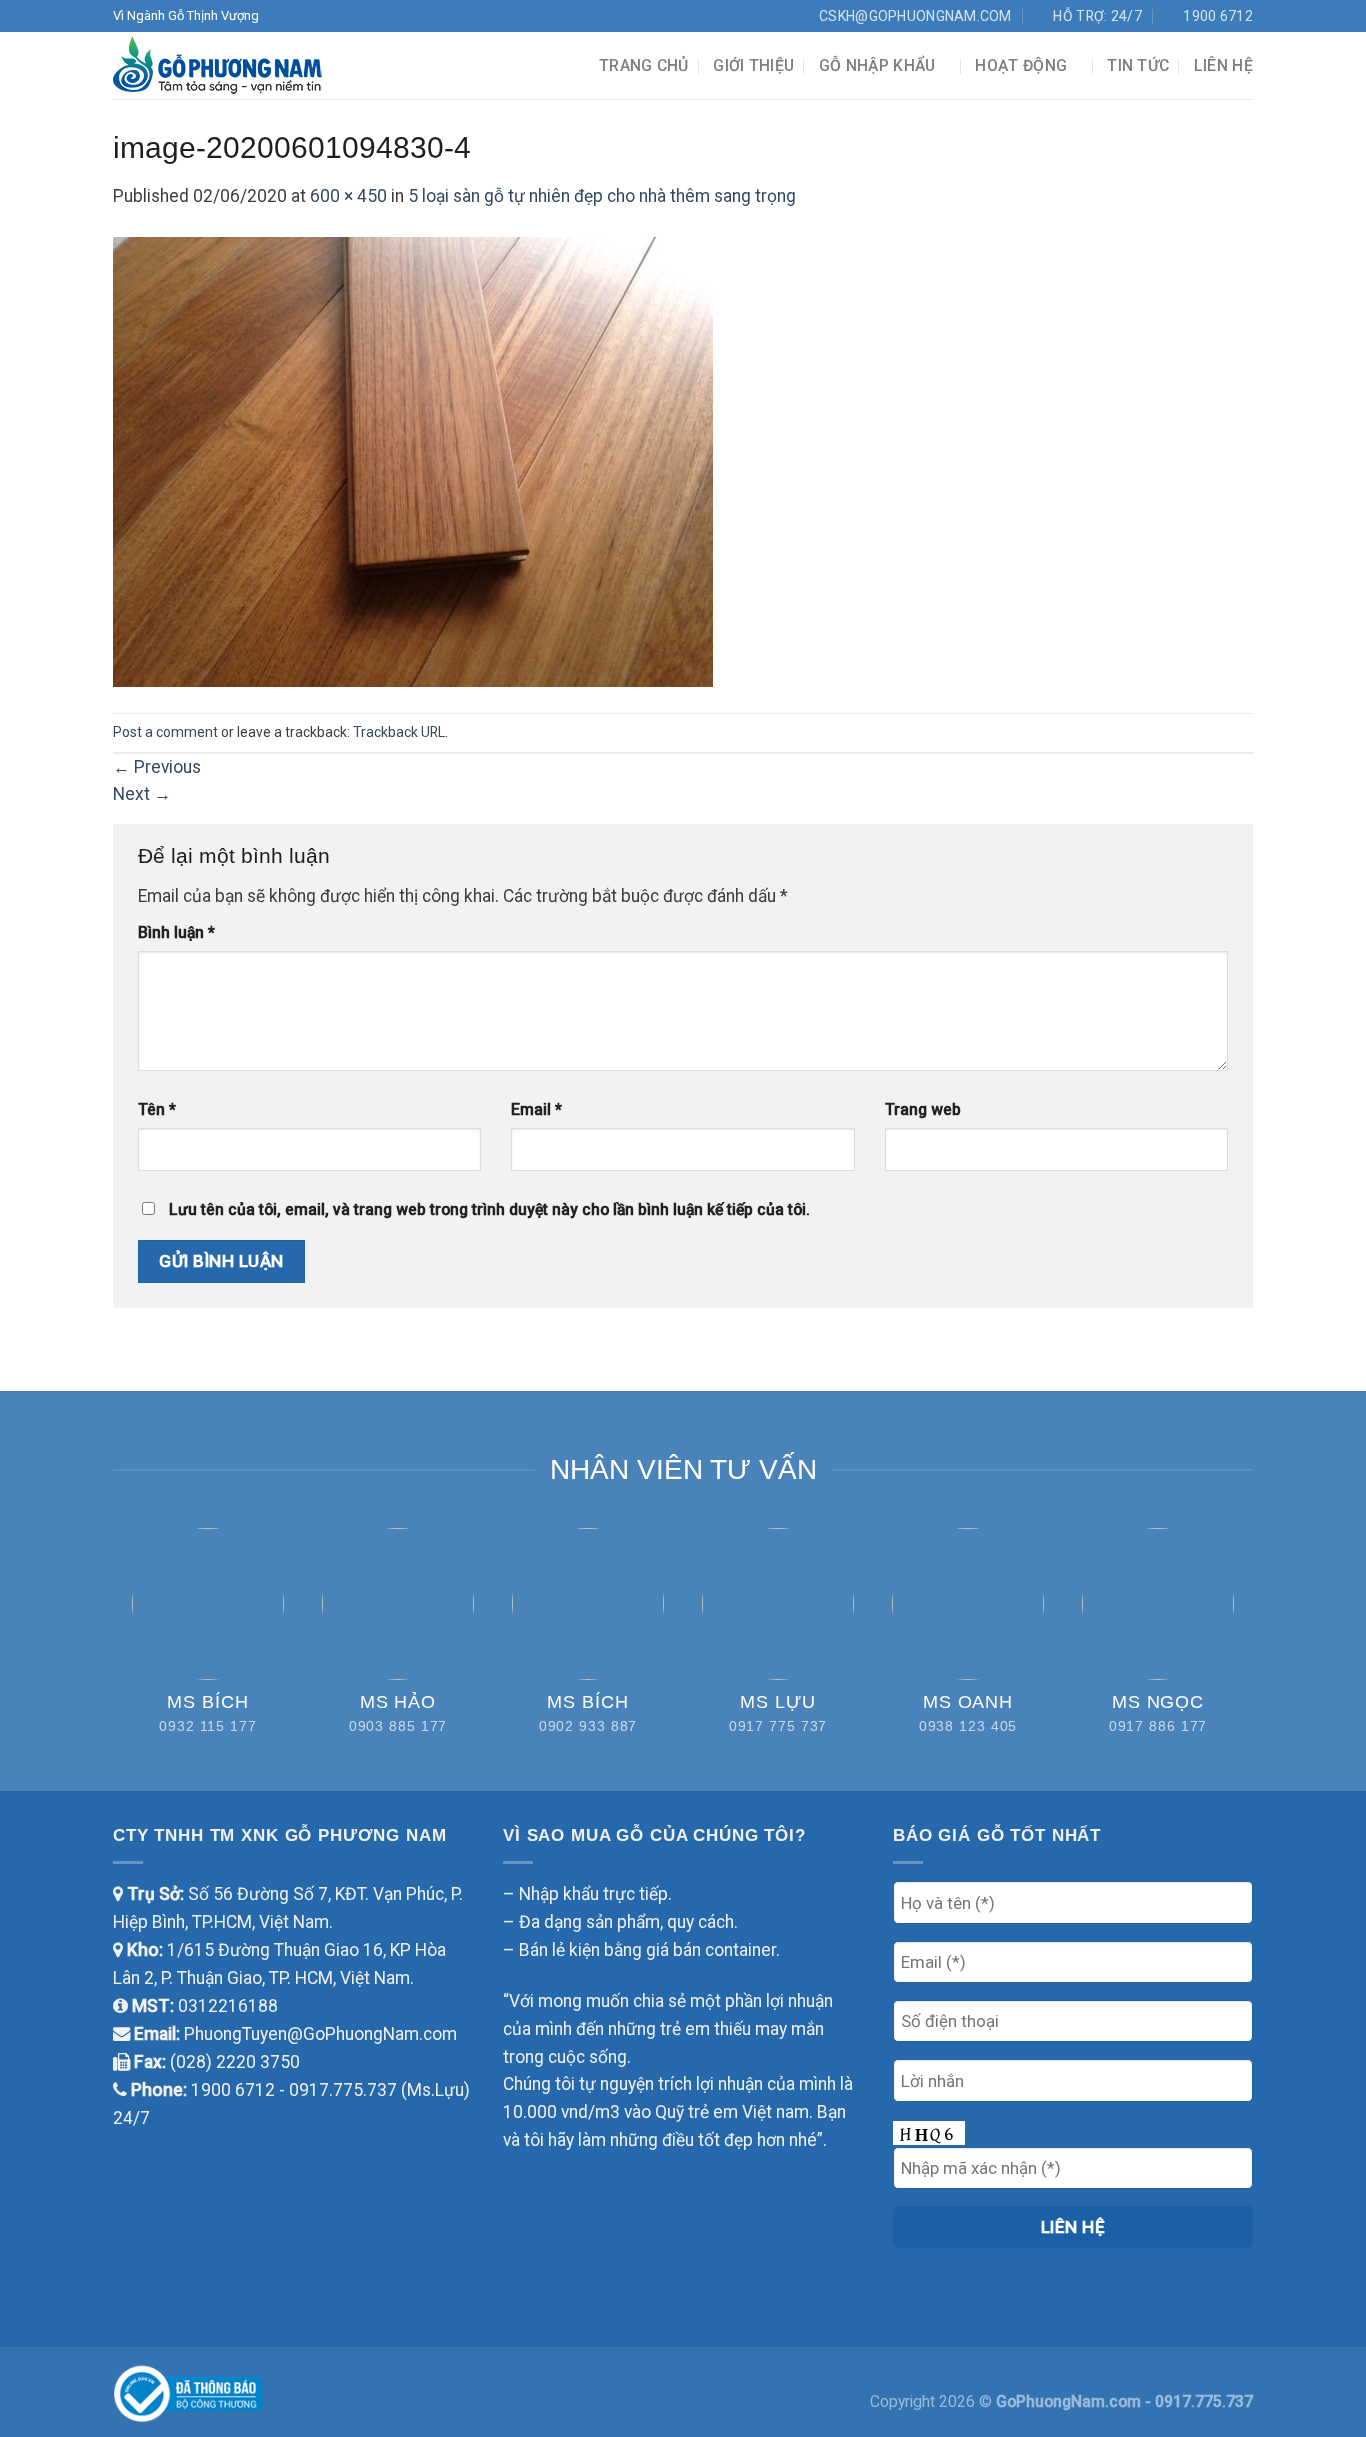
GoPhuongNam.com (1070, 2401)
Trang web (923, 1109)
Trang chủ (644, 65)
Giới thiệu (753, 65)
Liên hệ (1223, 65)
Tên (157, 1109)
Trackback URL (399, 732)
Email (536, 1109)
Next (142, 794)
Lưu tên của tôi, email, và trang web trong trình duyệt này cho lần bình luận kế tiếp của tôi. (489, 1209)
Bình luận (176, 932)
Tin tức (1138, 65)
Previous (157, 767)
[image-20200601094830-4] (413, 460)
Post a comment (165, 732)
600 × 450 (348, 196)
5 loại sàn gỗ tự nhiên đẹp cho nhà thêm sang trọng (602, 196)
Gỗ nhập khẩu (877, 65)
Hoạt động (1021, 65)
